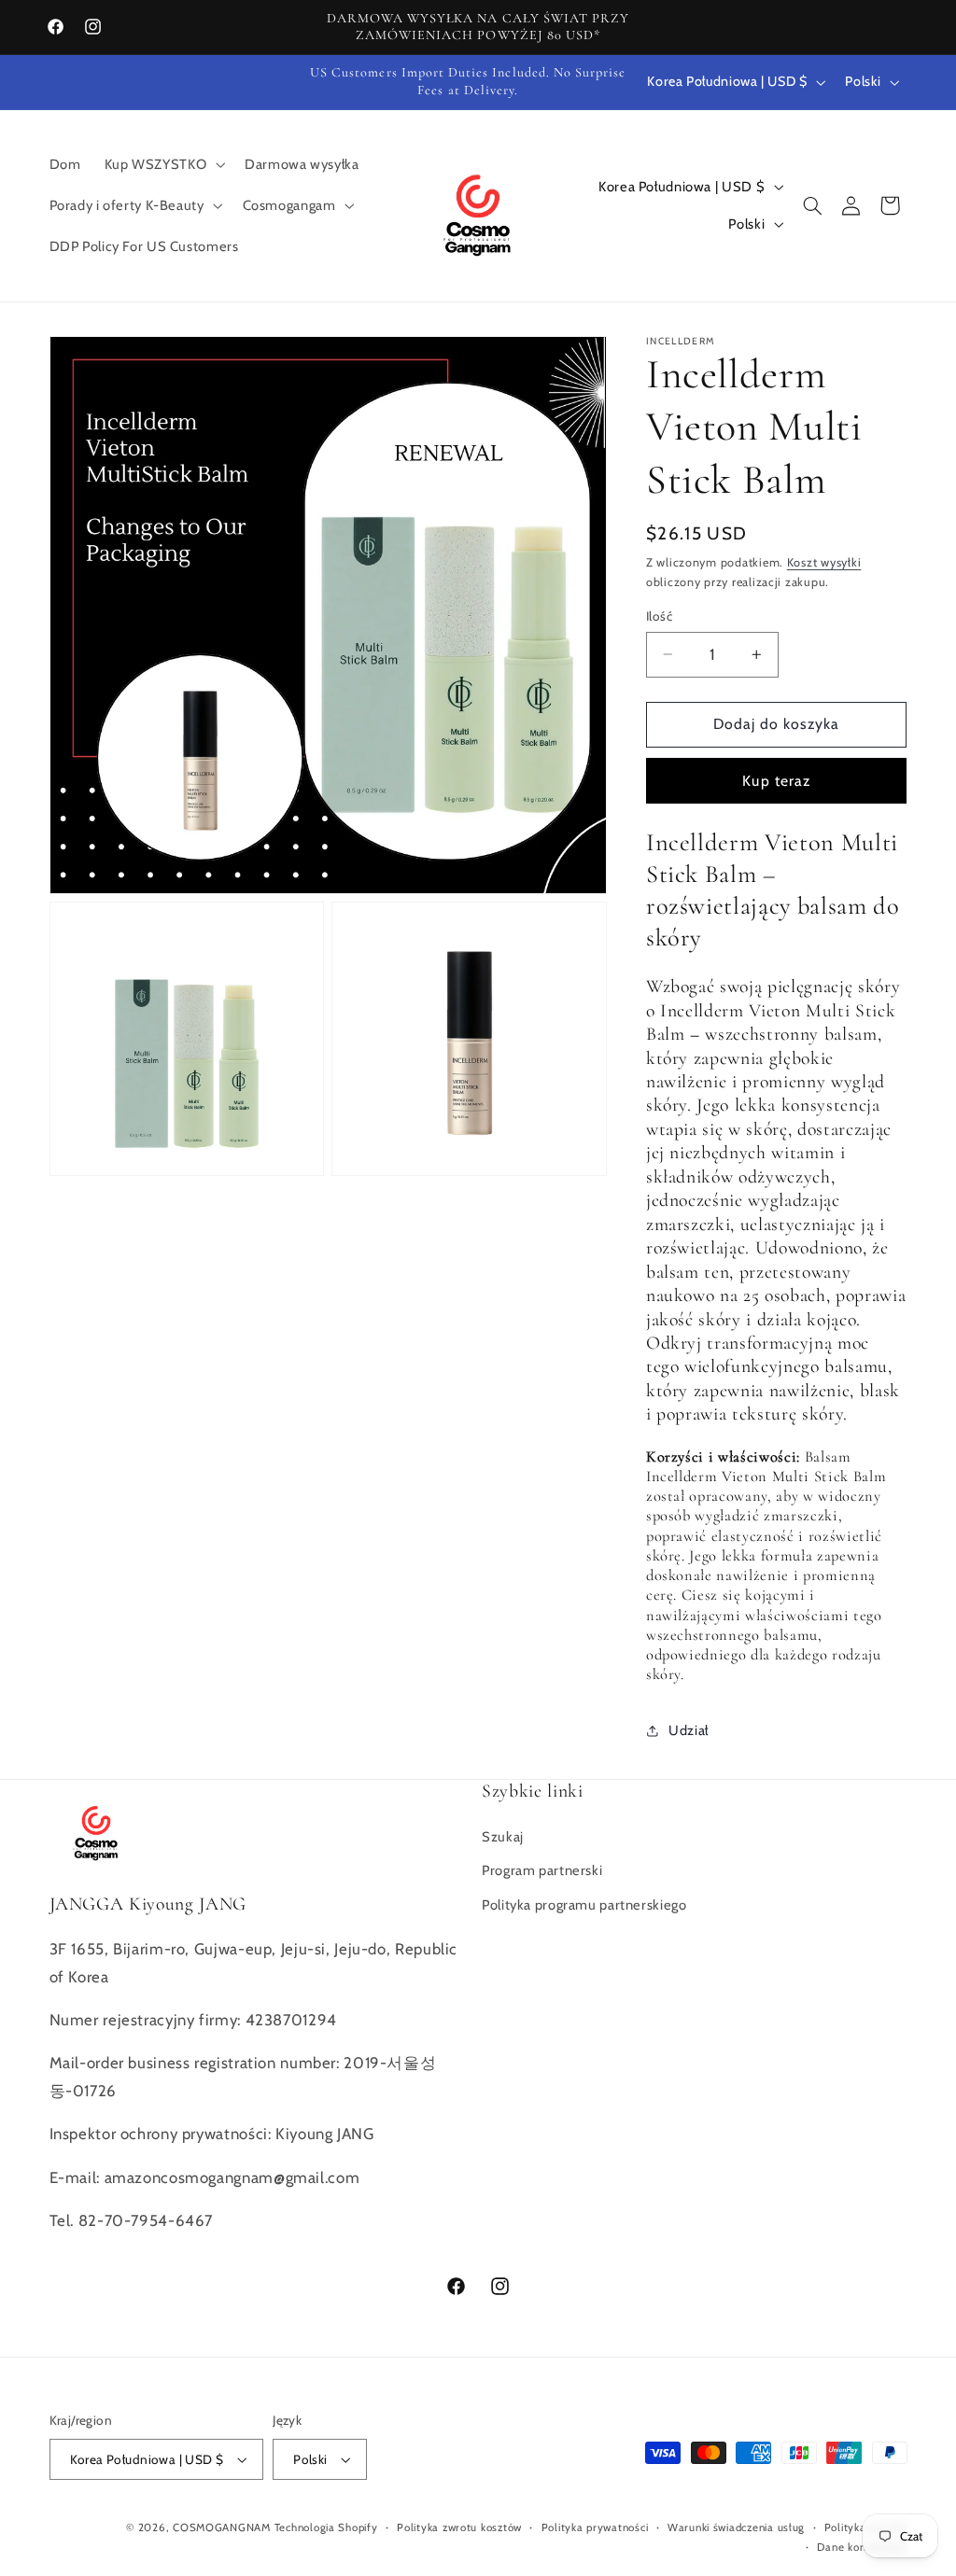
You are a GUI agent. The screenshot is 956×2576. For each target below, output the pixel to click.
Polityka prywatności (595, 2527)
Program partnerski (542, 1870)
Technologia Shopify (326, 2527)
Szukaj (503, 1837)
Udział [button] (689, 1730)
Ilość (659, 616)
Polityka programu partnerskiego (584, 1905)
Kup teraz (776, 781)
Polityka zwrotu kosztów (459, 2527)
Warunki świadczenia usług (736, 2527)
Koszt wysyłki (824, 562)
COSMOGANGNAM (222, 2527)
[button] (163, 164)
